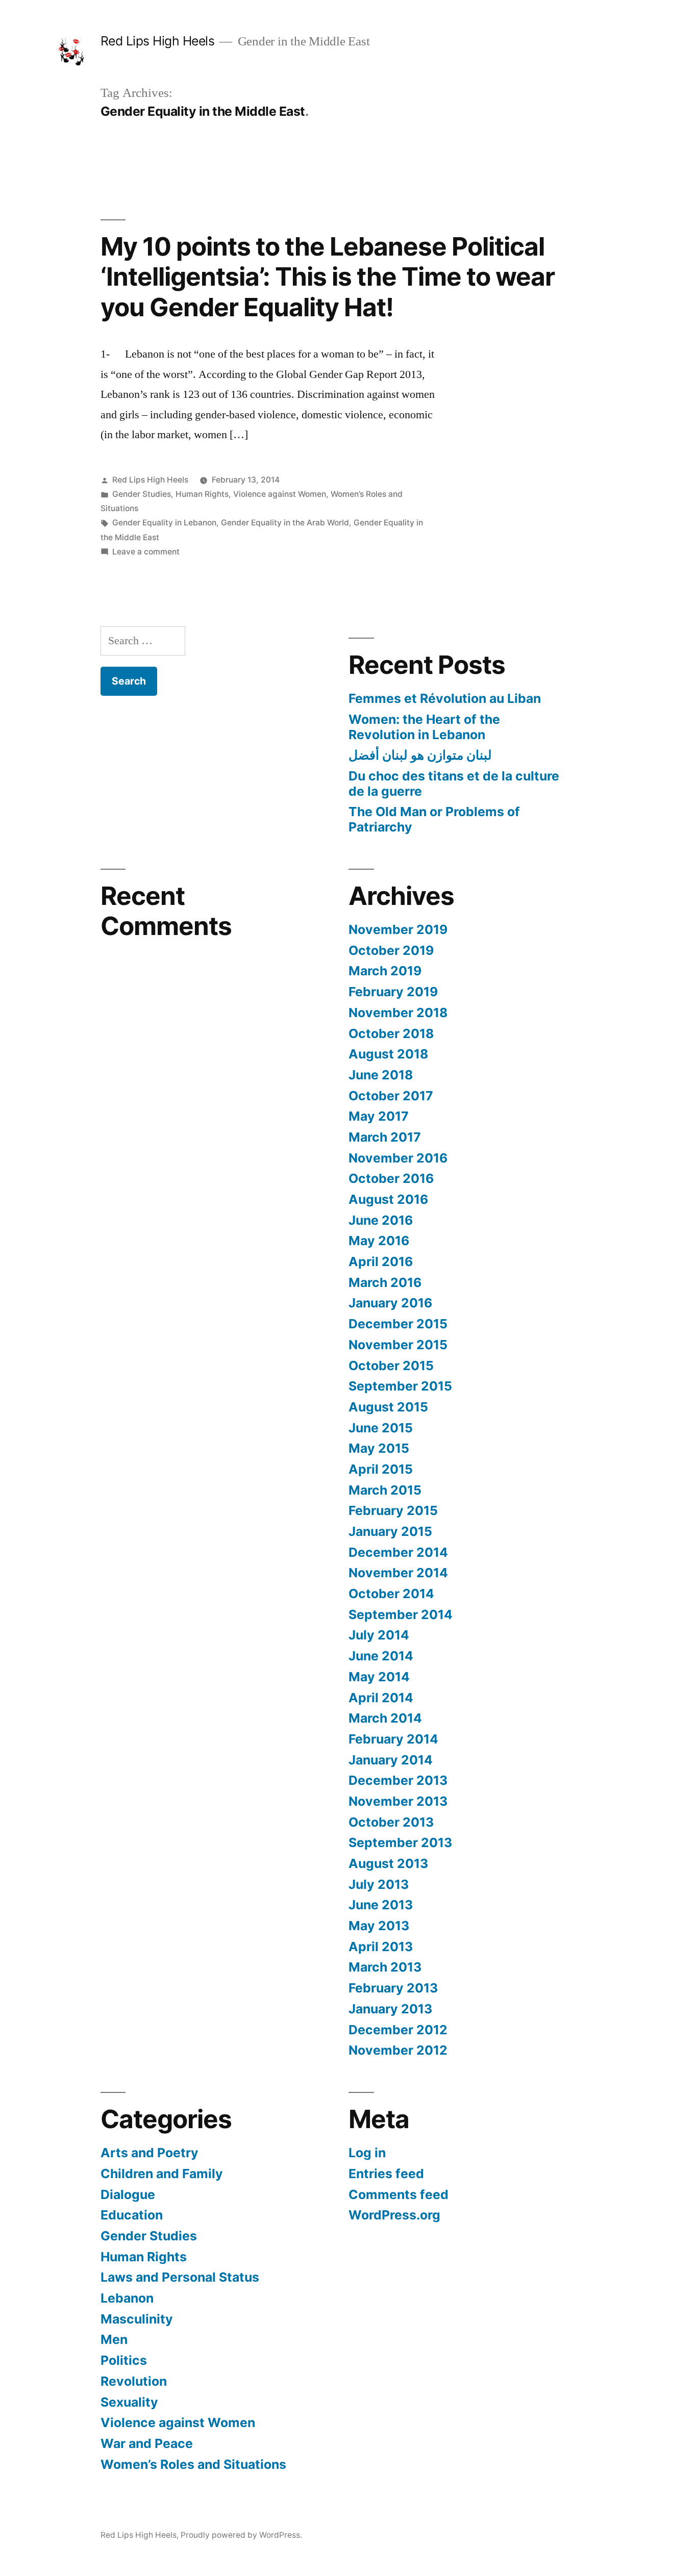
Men (114, 2339)
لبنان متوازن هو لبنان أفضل (420, 755)
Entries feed (386, 2174)
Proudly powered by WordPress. (241, 2535)
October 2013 (391, 1822)
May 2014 (379, 1677)
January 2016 (390, 1303)
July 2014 (379, 1635)
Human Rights (202, 494)
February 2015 (393, 1510)
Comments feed (399, 2194)
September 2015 (400, 1386)
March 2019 (385, 971)
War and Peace (147, 2443)
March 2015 (385, 1490)
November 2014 (398, 1573)
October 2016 (391, 1178)
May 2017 (379, 1116)
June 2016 (381, 1220)
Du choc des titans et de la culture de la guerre (454, 784)
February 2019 (393, 992)
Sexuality (129, 2402)
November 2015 (398, 1345)
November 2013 (398, 1801)
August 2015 (388, 1407)
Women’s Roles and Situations (193, 2464)
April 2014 (381, 1698)
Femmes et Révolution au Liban (445, 698)
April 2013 (381, 1947)
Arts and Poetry (150, 2153)
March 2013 (385, 1967)
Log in (367, 2153)
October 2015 (391, 1366)
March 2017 (385, 1137)
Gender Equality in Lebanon (164, 523)
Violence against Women (280, 494)
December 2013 (398, 1780)
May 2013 (379, 1926)
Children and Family (162, 2174)
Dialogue (128, 2194)
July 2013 (379, 1884)
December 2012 (398, 2030)
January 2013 (390, 2009)
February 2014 (393, 1739)
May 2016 (379, 1241)
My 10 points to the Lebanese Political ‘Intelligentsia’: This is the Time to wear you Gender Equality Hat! (328, 277)
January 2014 (391, 1760)
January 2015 (390, 1531)
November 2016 (398, 1158)
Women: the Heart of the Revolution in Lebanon (424, 727)
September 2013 (400, 1842)
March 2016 (385, 1282)
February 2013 (393, 1988)
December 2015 (398, 1324)
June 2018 (381, 1075)
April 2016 (381, 1261)
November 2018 (398, 1013)
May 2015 (379, 1448)
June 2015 (381, 1428)
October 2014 (391, 1594)
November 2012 (398, 2050)
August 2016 (388, 1199)
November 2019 (398, 929)
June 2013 (381, 1905)
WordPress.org (394, 2215)
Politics (124, 2360)
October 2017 (391, 1096)
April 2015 (381, 1469)
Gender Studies (142, 494)
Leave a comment (146, 552)
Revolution (134, 2381)
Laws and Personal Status (180, 2277)
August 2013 (388, 1863)
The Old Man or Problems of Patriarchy (434, 819)
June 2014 (381, 1656)
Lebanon (127, 2298)
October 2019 (391, 950)
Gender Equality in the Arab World (285, 523)
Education (132, 2215)
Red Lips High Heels (158, 41)
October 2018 (391, 1033)
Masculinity (137, 2319)
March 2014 (385, 1718)
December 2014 (398, 1552)
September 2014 (401, 1614)
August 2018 (388, 1054)
